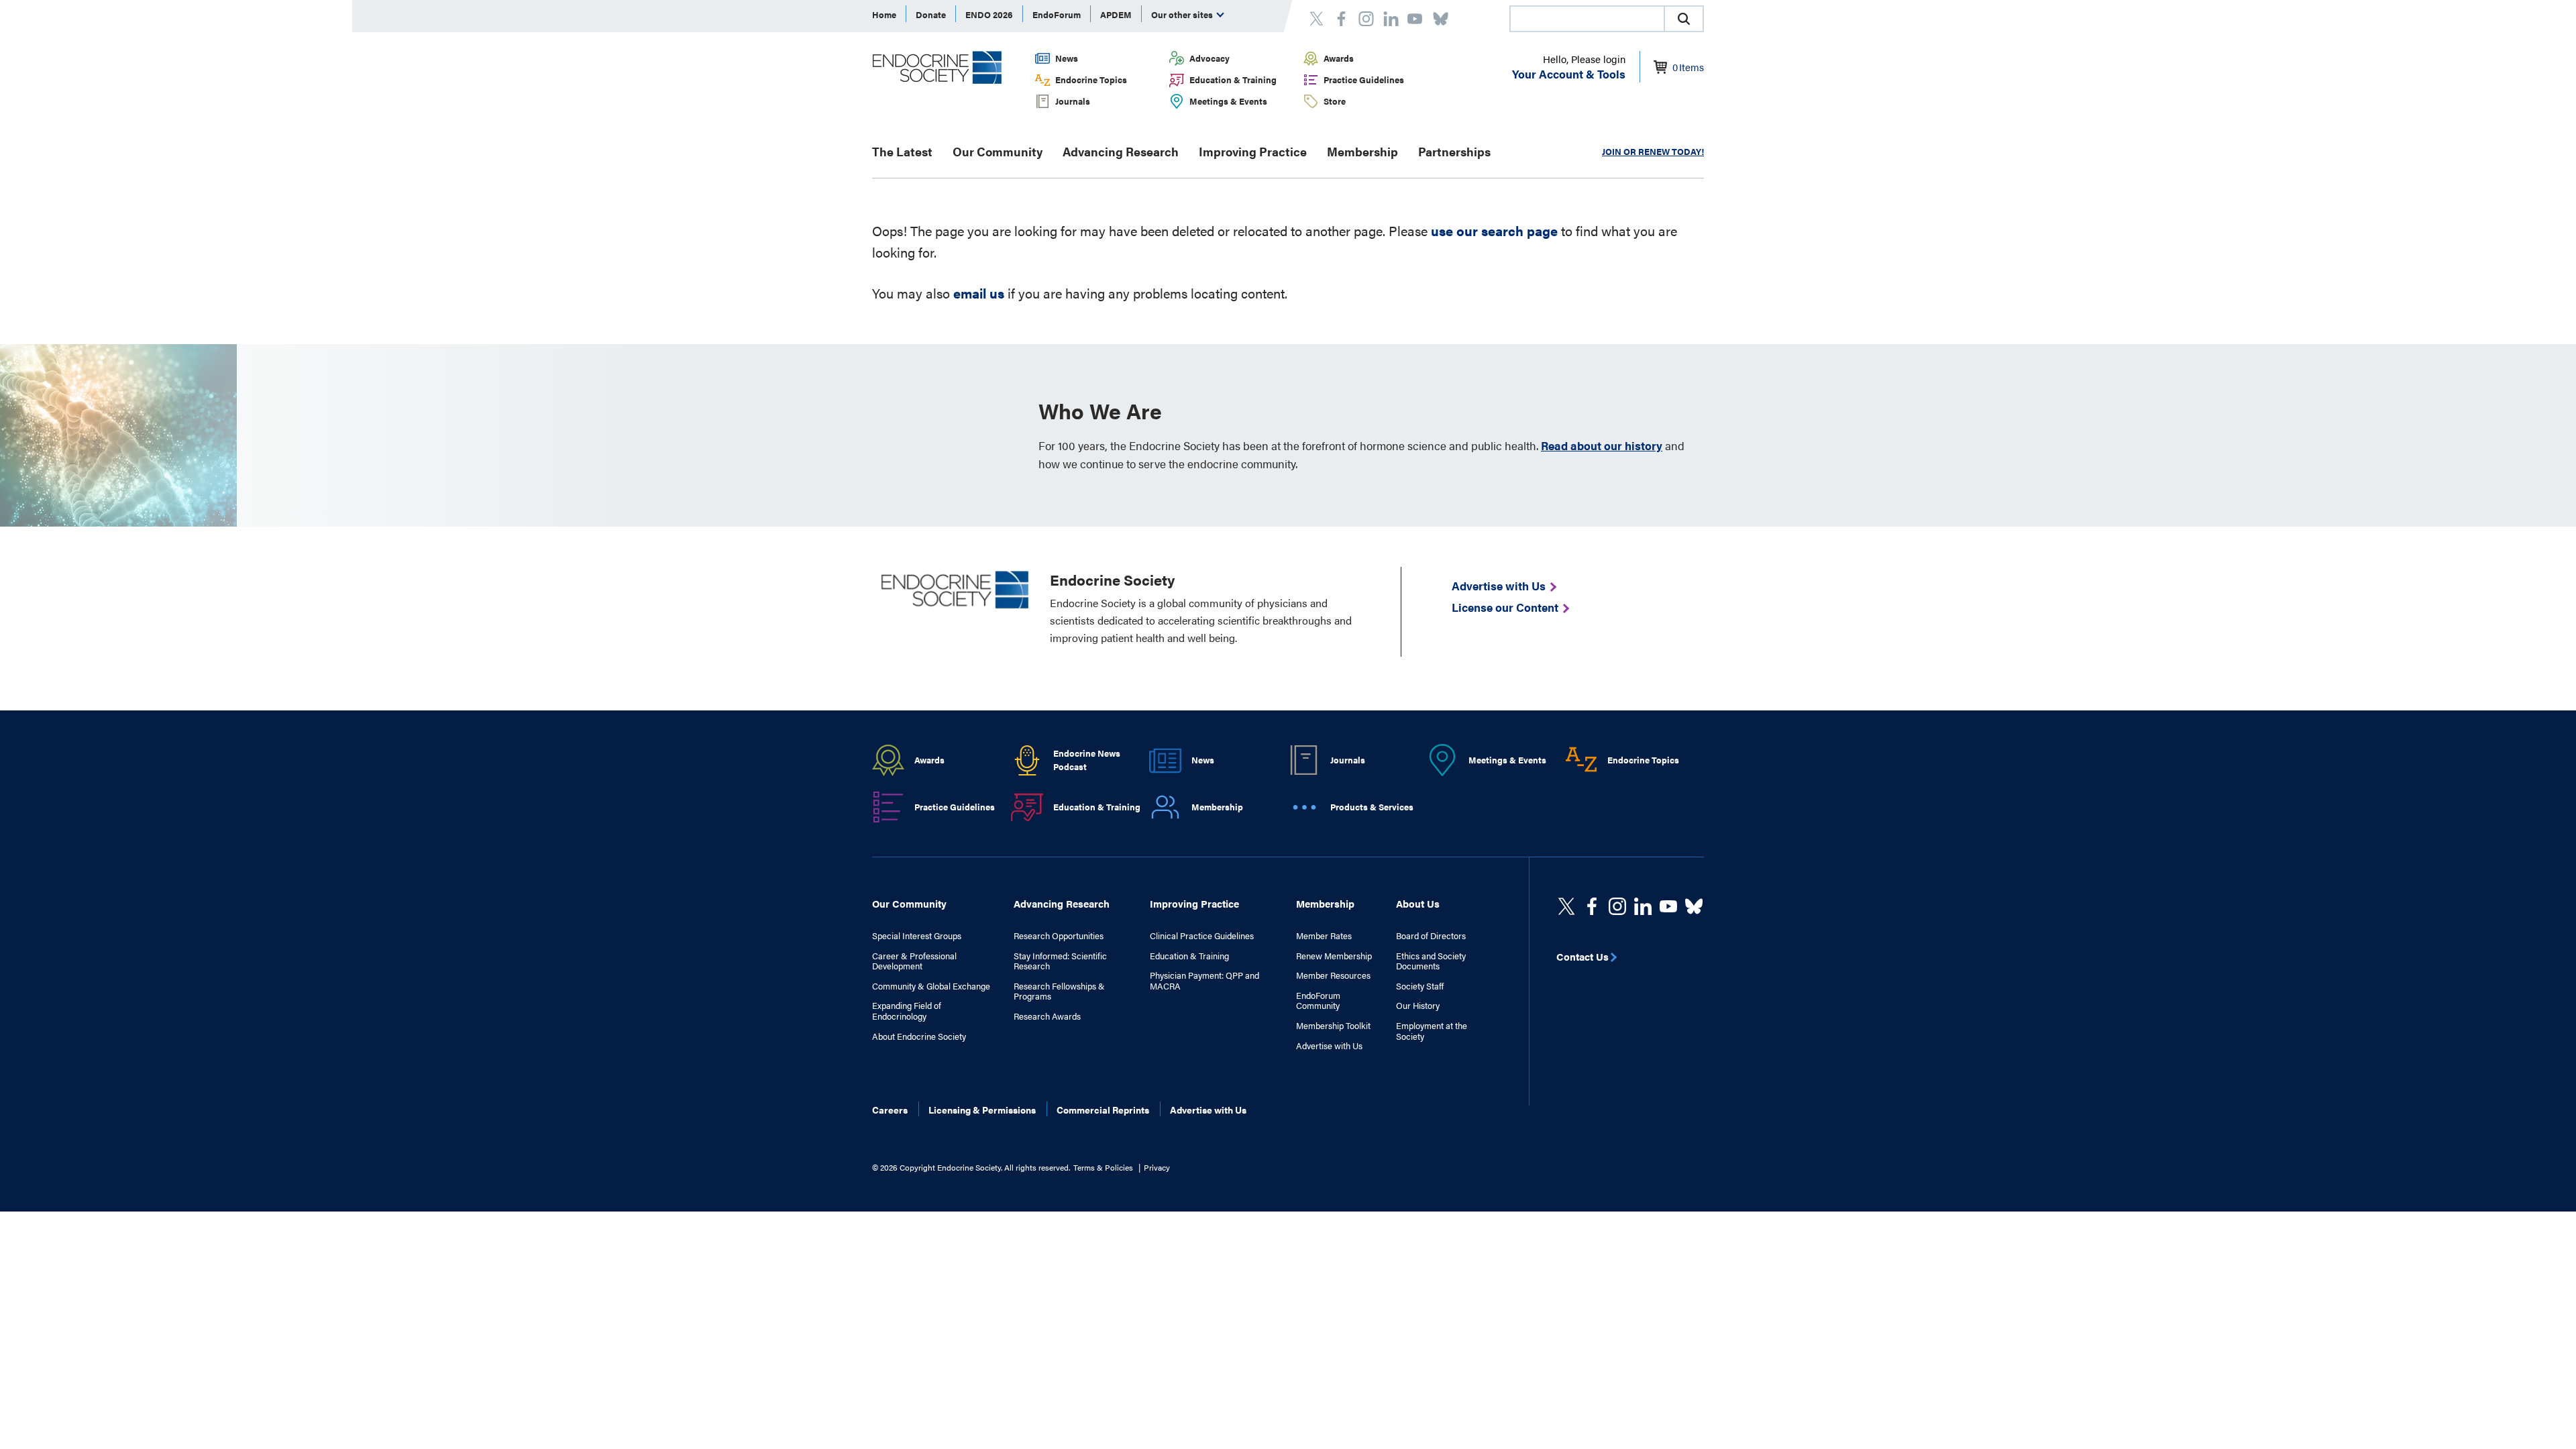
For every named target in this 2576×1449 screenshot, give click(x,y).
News (1067, 58)
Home (884, 14)
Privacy (1157, 1167)
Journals (1073, 101)
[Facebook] (1592, 906)
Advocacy (1210, 58)
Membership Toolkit (1333, 1026)
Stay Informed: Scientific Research (1060, 961)
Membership (1362, 151)
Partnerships (1454, 151)
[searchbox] (1587, 20)
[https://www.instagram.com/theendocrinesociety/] (1617, 906)
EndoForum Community (1318, 1001)
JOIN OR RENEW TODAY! (1653, 151)
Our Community (998, 151)
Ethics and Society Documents (1431, 961)
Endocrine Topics (1091, 79)
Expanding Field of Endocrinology (907, 1011)
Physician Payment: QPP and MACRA (1204, 980)
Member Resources (1333, 975)
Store (1335, 101)
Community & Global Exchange (931, 986)
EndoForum (1057, 14)
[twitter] (1566, 906)
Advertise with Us (1329, 1046)
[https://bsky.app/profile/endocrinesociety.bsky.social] (1694, 906)
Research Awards (1047, 1016)
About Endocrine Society (919, 1036)
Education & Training (1233, 79)
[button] (1684, 19)
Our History (1418, 1006)
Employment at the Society (1432, 1031)
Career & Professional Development (914, 961)
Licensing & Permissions (982, 1110)
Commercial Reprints (1103, 1110)
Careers (890, 1110)
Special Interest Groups (917, 936)
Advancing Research (1121, 151)
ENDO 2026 (989, 14)
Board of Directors (1431, 936)
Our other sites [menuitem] (1183, 14)
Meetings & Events (1228, 101)
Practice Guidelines (1364, 79)
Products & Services (1372, 807)
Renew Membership (1334, 956)
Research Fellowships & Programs (1059, 991)
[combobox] (1587, 19)
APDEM (1116, 14)
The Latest (902, 151)
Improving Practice (1253, 151)
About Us (1418, 903)
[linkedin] (1668, 906)
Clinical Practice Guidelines (1202, 936)
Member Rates (1324, 936)
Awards (1339, 58)
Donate (931, 14)
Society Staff (1420, 986)
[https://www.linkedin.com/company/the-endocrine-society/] (1643, 906)
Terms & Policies (1103, 1167)
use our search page (1494, 230)
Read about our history (1602, 445)
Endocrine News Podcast (1087, 760)
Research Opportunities (1059, 936)
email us (979, 293)
